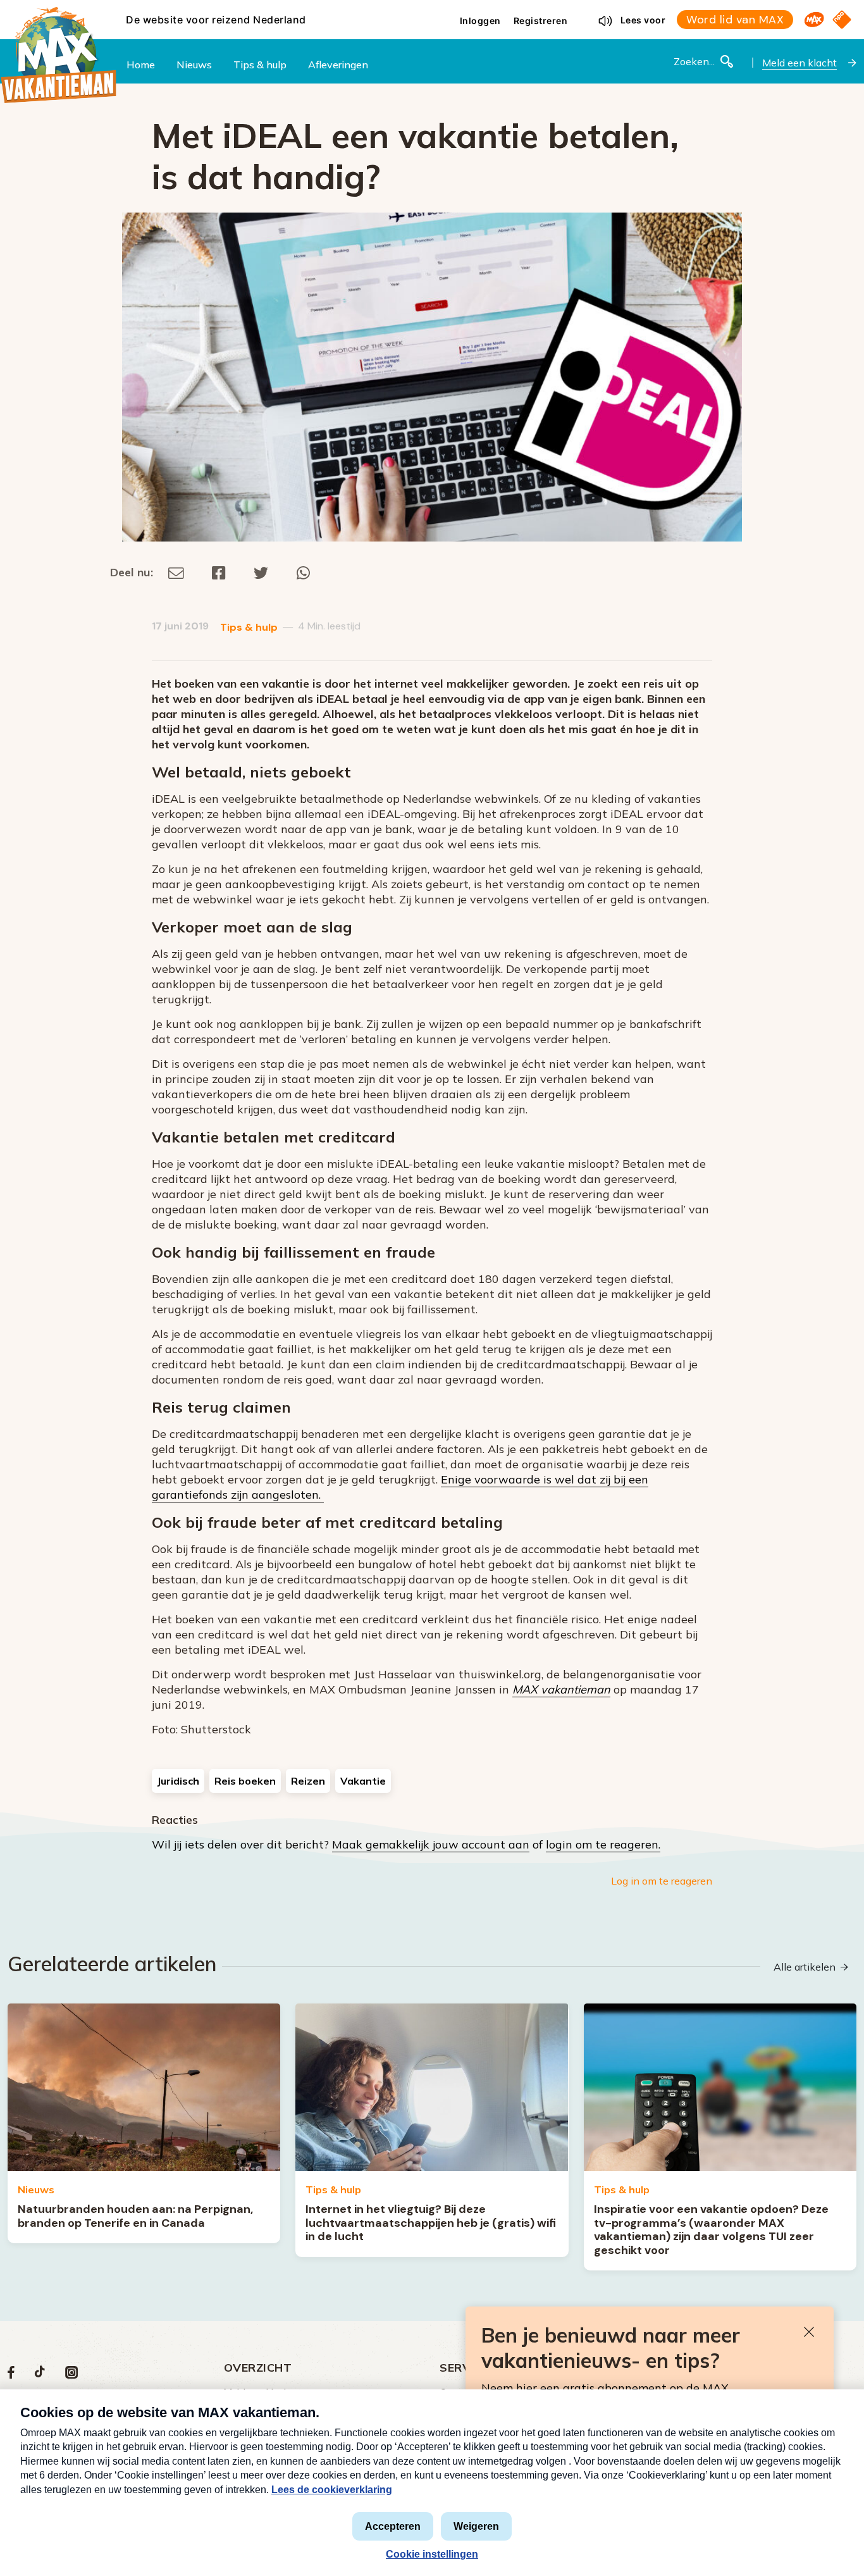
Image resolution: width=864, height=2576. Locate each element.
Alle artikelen (805, 1967)
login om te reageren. (603, 1844)
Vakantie (363, 1781)
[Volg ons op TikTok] (40, 2375)
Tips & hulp (249, 627)
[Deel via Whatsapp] (303, 572)
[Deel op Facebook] (219, 572)
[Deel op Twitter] (261, 572)
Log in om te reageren (662, 1881)
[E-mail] (176, 572)
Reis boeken (245, 1781)
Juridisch (178, 1781)
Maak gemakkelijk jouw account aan (431, 1844)
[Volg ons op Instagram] (71, 2375)
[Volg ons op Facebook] (11, 2375)
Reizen (308, 1781)
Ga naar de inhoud (432, 10)
